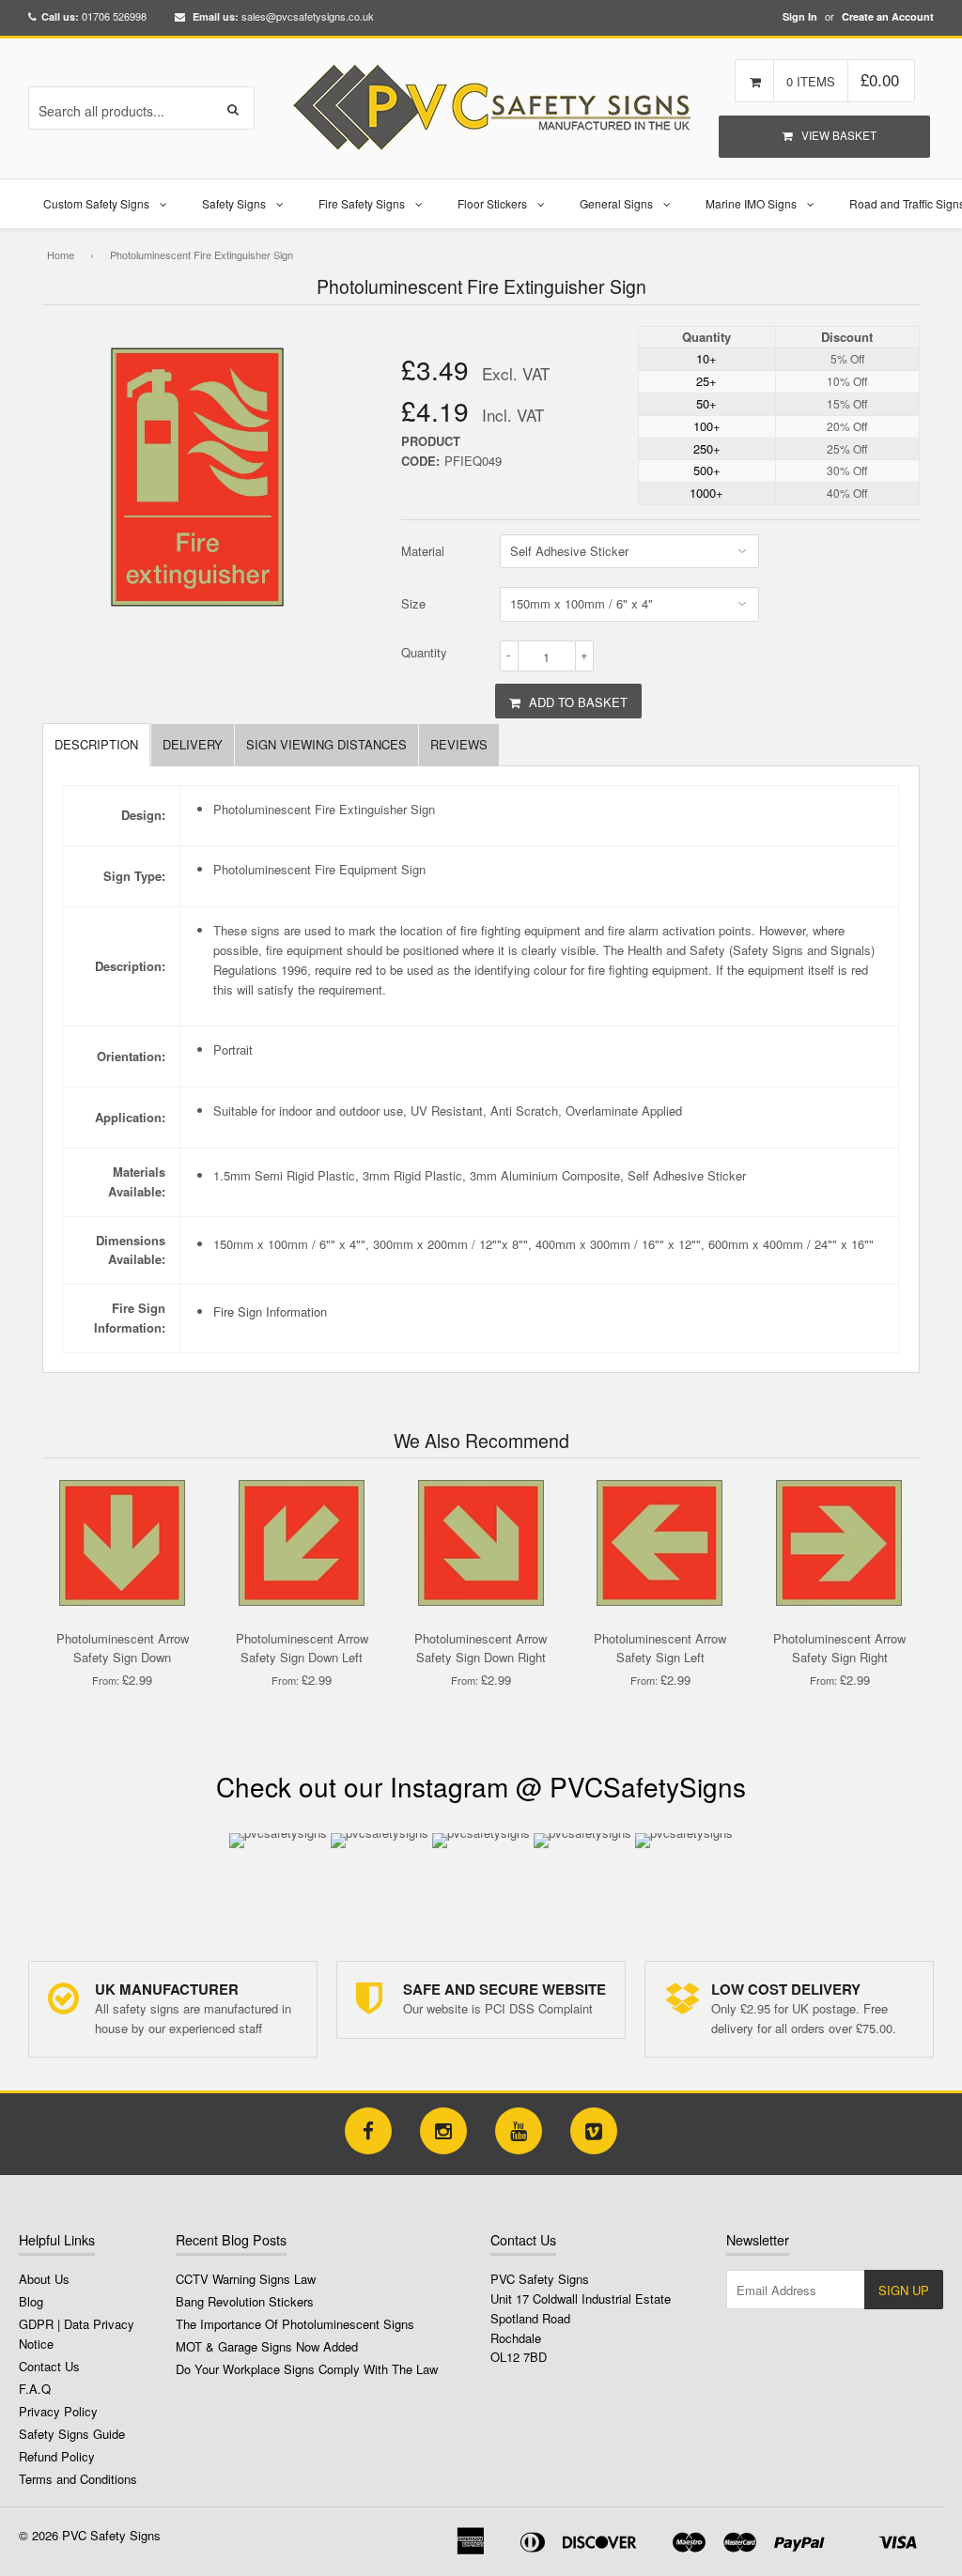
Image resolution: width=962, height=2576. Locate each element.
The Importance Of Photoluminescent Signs (295, 2324)
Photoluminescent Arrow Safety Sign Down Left (302, 1648)
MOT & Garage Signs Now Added (267, 2346)
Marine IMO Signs (751, 203)
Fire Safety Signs (362, 203)
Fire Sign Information (270, 1311)
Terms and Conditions (78, 2479)
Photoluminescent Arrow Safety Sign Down (123, 1648)
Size (413, 603)
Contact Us (49, 2366)
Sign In (800, 16)
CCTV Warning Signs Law (246, 2279)
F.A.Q (35, 2389)
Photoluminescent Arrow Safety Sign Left (660, 1648)
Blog (31, 2301)
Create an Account (888, 16)
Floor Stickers (492, 203)
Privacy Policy (58, 2411)
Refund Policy (57, 2456)
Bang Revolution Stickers (245, 2301)
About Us (44, 2279)
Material (423, 551)
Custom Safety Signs (96, 203)
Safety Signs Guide (72, 2434)
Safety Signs (234, 203)
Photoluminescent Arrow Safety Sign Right (839, 1648)
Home (61, 255)
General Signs (616, 203)
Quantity (424, 652)
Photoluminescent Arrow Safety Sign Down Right (481, 1648)
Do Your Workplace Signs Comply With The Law (307, 2369)
